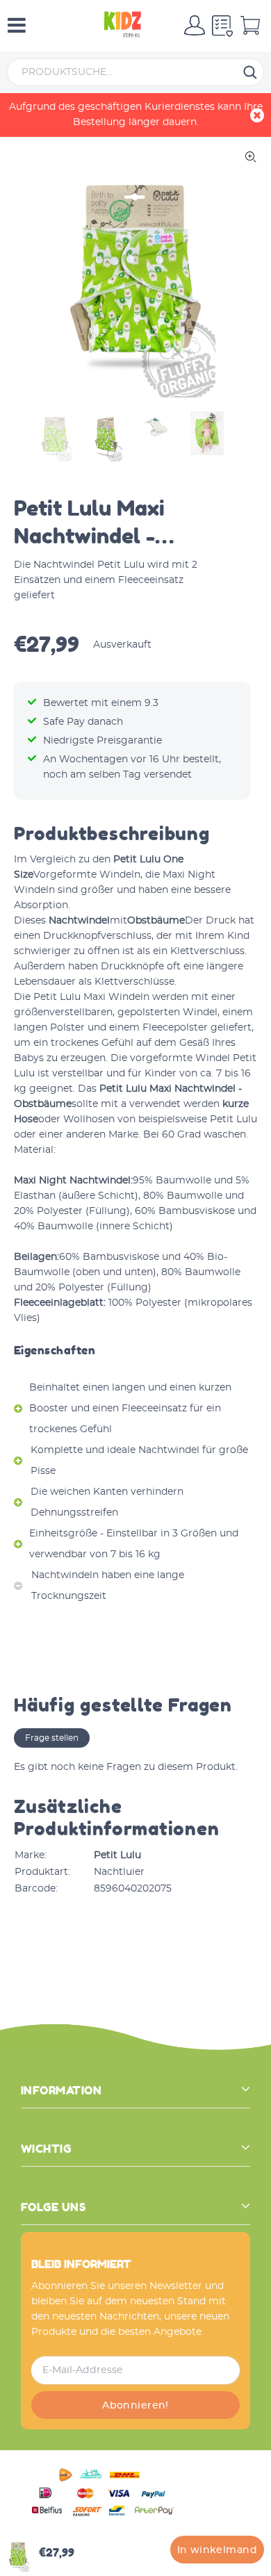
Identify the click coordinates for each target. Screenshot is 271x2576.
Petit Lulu (117, 1855)
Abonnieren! (135, 2406)
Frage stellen (52, 1738)
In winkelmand (217, 2550)
